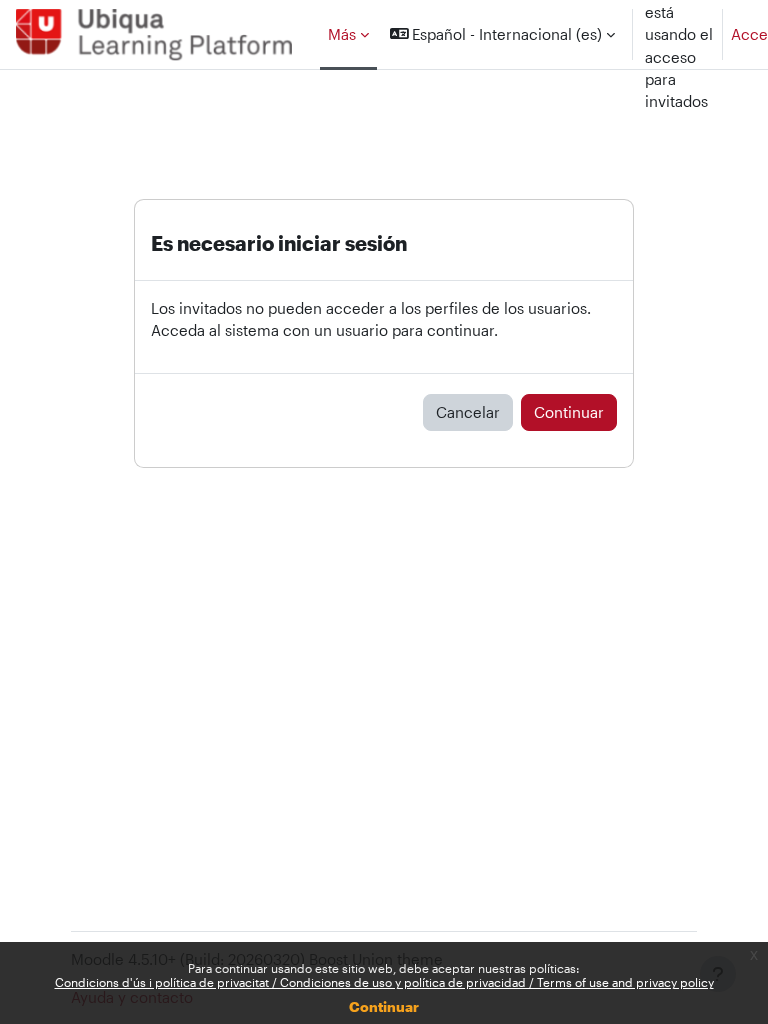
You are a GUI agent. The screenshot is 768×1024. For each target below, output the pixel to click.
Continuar (384, 1006)
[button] (503, 34)
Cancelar (468, 412)
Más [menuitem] (342, 34)
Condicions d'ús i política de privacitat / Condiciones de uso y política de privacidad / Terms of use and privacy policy (384, 982)
